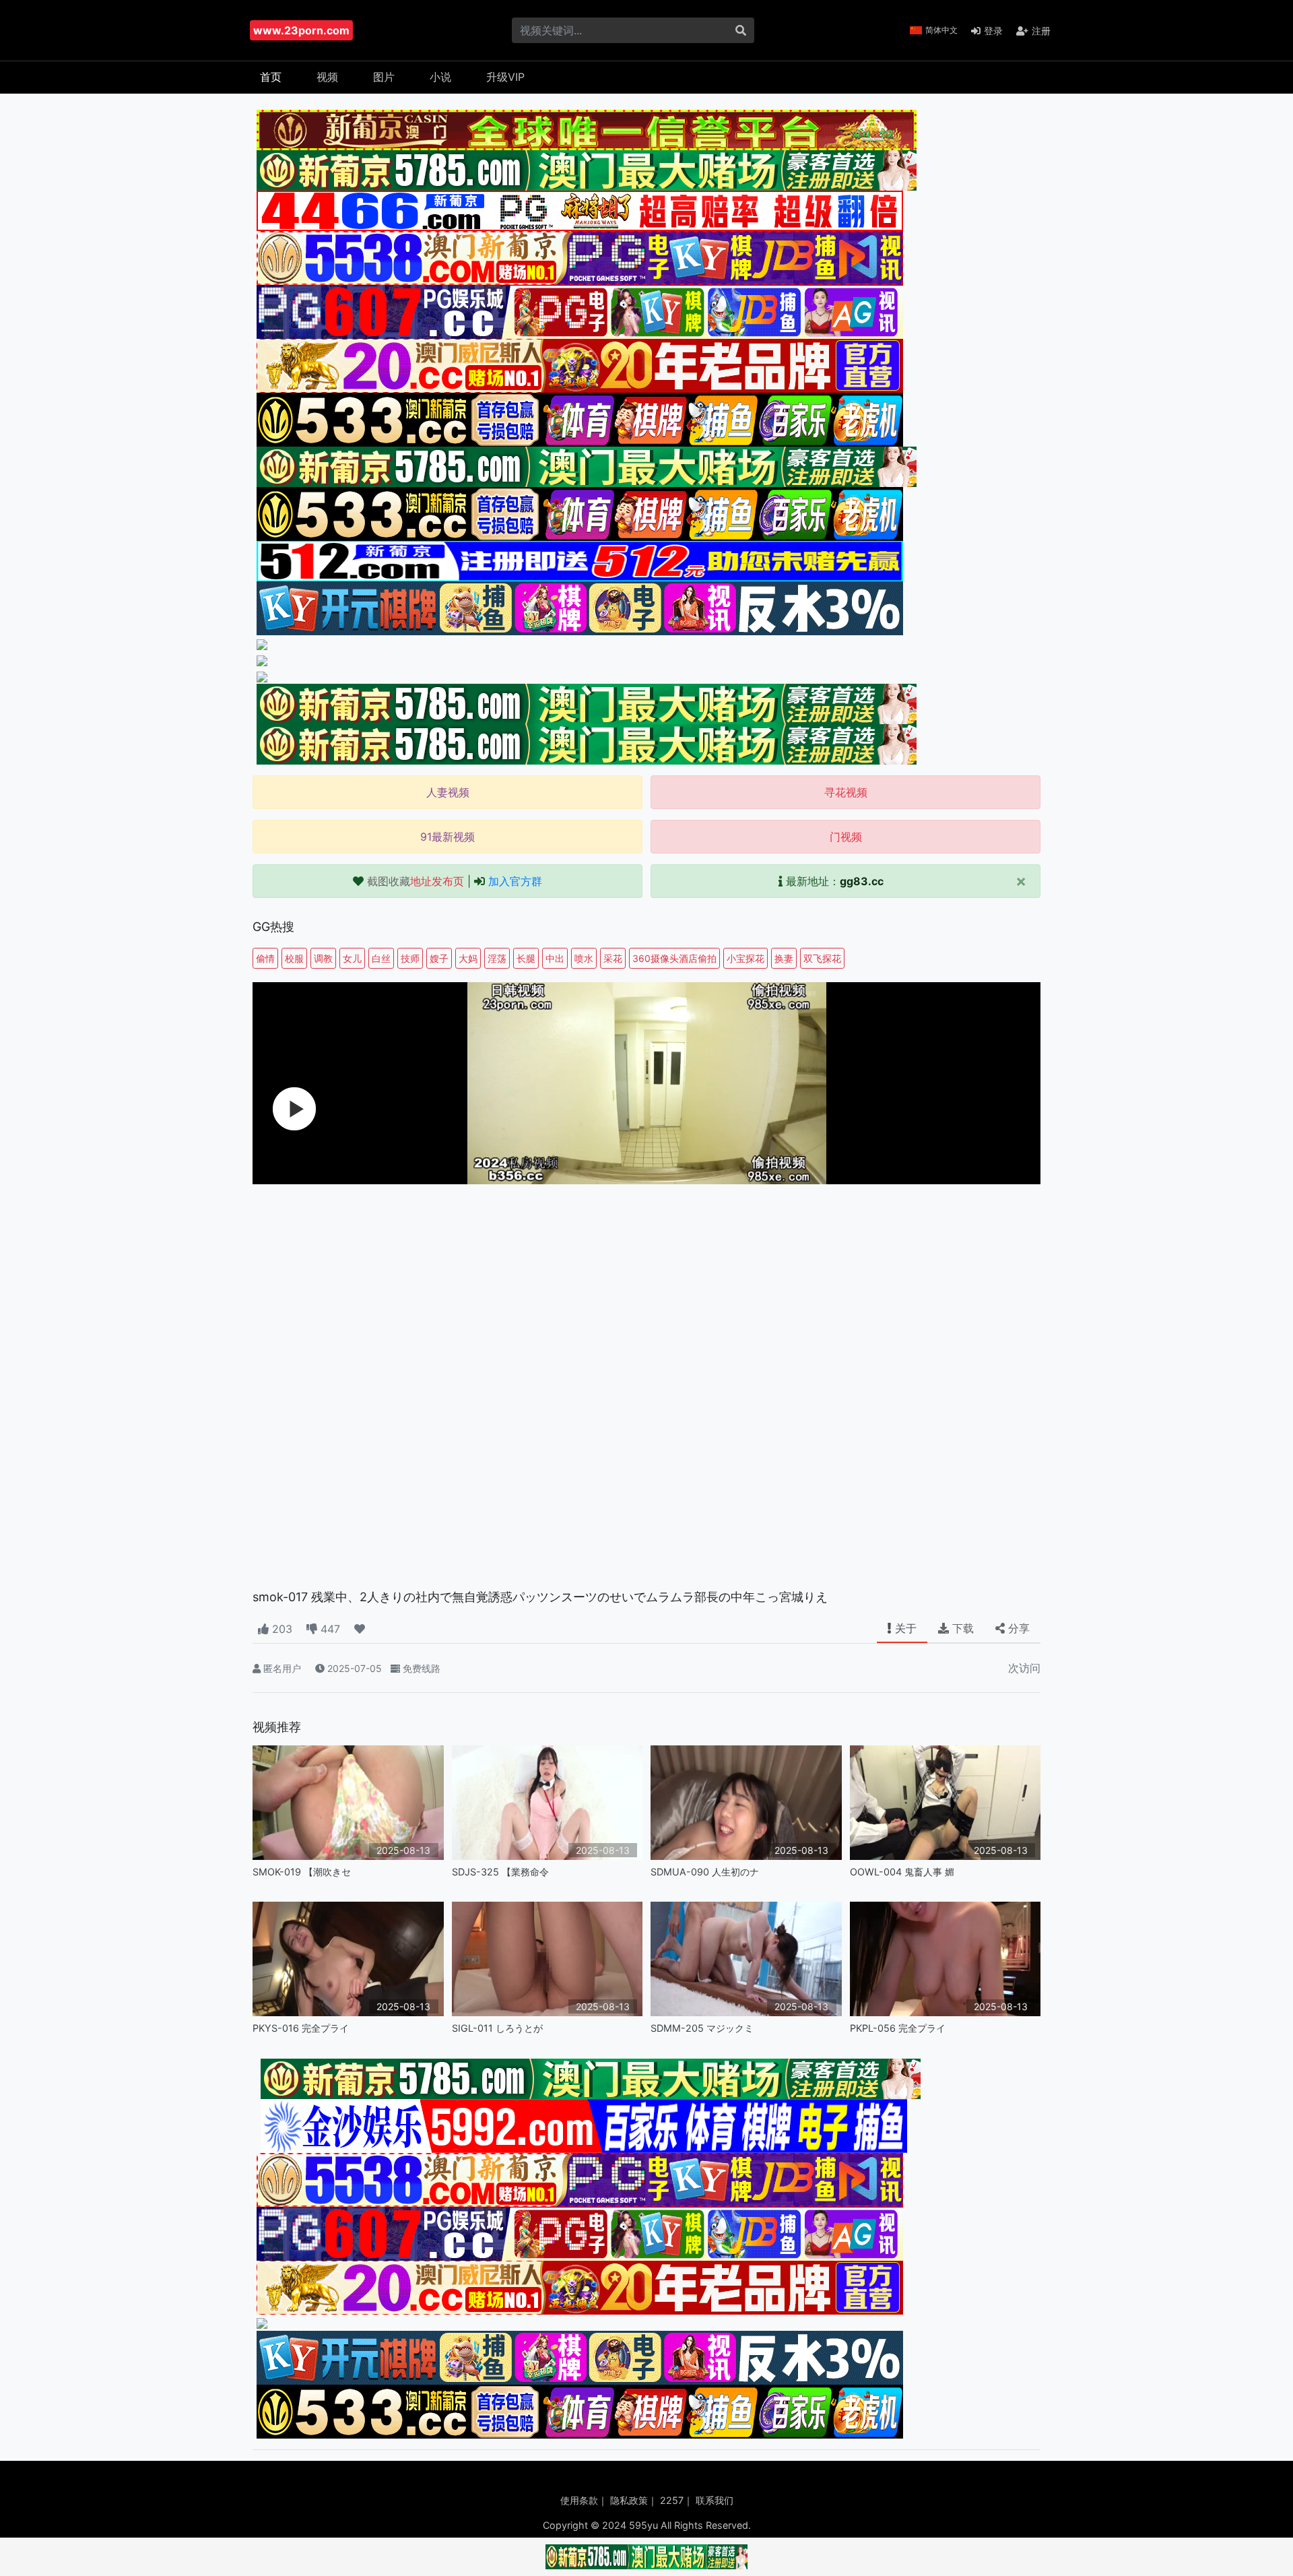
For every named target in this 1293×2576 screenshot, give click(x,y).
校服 (294, 958)
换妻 (784, 958)
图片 (384, 77)
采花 (613, 958)
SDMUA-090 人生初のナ (705, 1872)
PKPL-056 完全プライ (898, 2028)
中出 (555, 958)
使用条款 (579, 2500)
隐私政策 (629, 2500)
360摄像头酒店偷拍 (674, 958)
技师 (410, 958)
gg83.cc (862, 881)
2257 (672, 2500)
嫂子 (439, 958)
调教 (323, 958)
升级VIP (505, 77)
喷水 (584, 958)
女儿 (352, 958)
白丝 (381, 958)
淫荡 (497, 958)
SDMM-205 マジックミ (702, 2028)
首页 (271, 77)
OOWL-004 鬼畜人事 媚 (902, 1872)
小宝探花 (745, 958)
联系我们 (715, 2500)
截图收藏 (416, 881)
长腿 (526, 958)
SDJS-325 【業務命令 (500, 1872)
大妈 (468, 958)
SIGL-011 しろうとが (497, 2028)
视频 (327, 77)
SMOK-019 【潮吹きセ (302, 1872)
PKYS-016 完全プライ (301, 2028)
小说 (440, 77)
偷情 (265, 958)
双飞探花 (822, 958)
